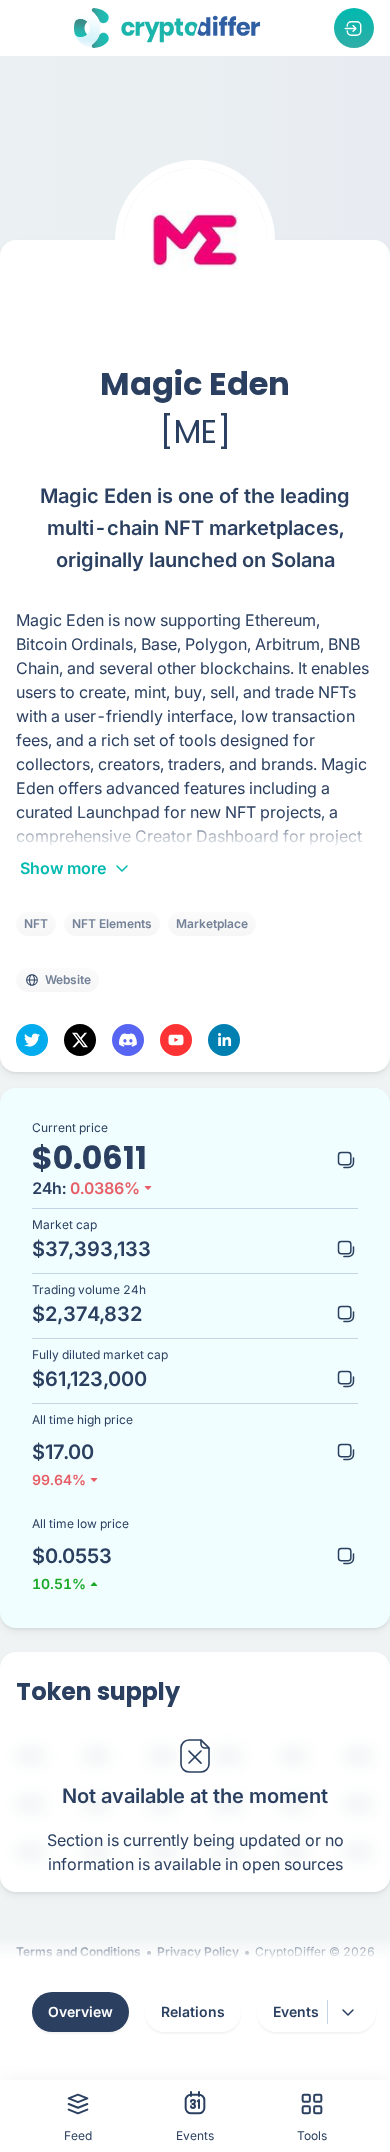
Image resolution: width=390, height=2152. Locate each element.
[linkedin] (224, 1040)
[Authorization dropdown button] (354, 28)
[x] (80, 1040)
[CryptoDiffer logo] (167, 28)
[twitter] (32, 1040)
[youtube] (176, 1040)
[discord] (128, 1040)
